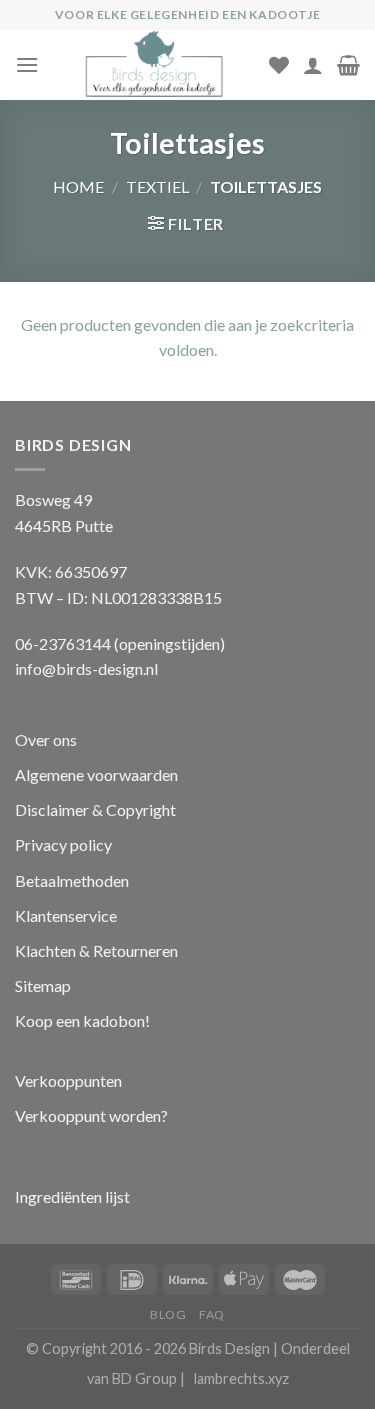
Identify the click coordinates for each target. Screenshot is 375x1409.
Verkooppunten (68, 1080)
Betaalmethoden (72, 880)
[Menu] (27, 64)
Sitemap (43, 985)
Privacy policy (63, 844)
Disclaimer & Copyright (95, 809)
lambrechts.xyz (241, 1378)
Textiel (157, 186)
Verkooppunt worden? (91, 1115)
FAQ (212, 1314)
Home (78, 186)
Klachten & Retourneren (96, 950)
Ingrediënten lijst (74, 1196)
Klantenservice (66, 915)
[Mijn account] (313, 65)
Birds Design (229, 1348)
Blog (168, 1314)
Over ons (46, 739)
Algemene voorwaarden (96, 774)
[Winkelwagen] (348, 65)
